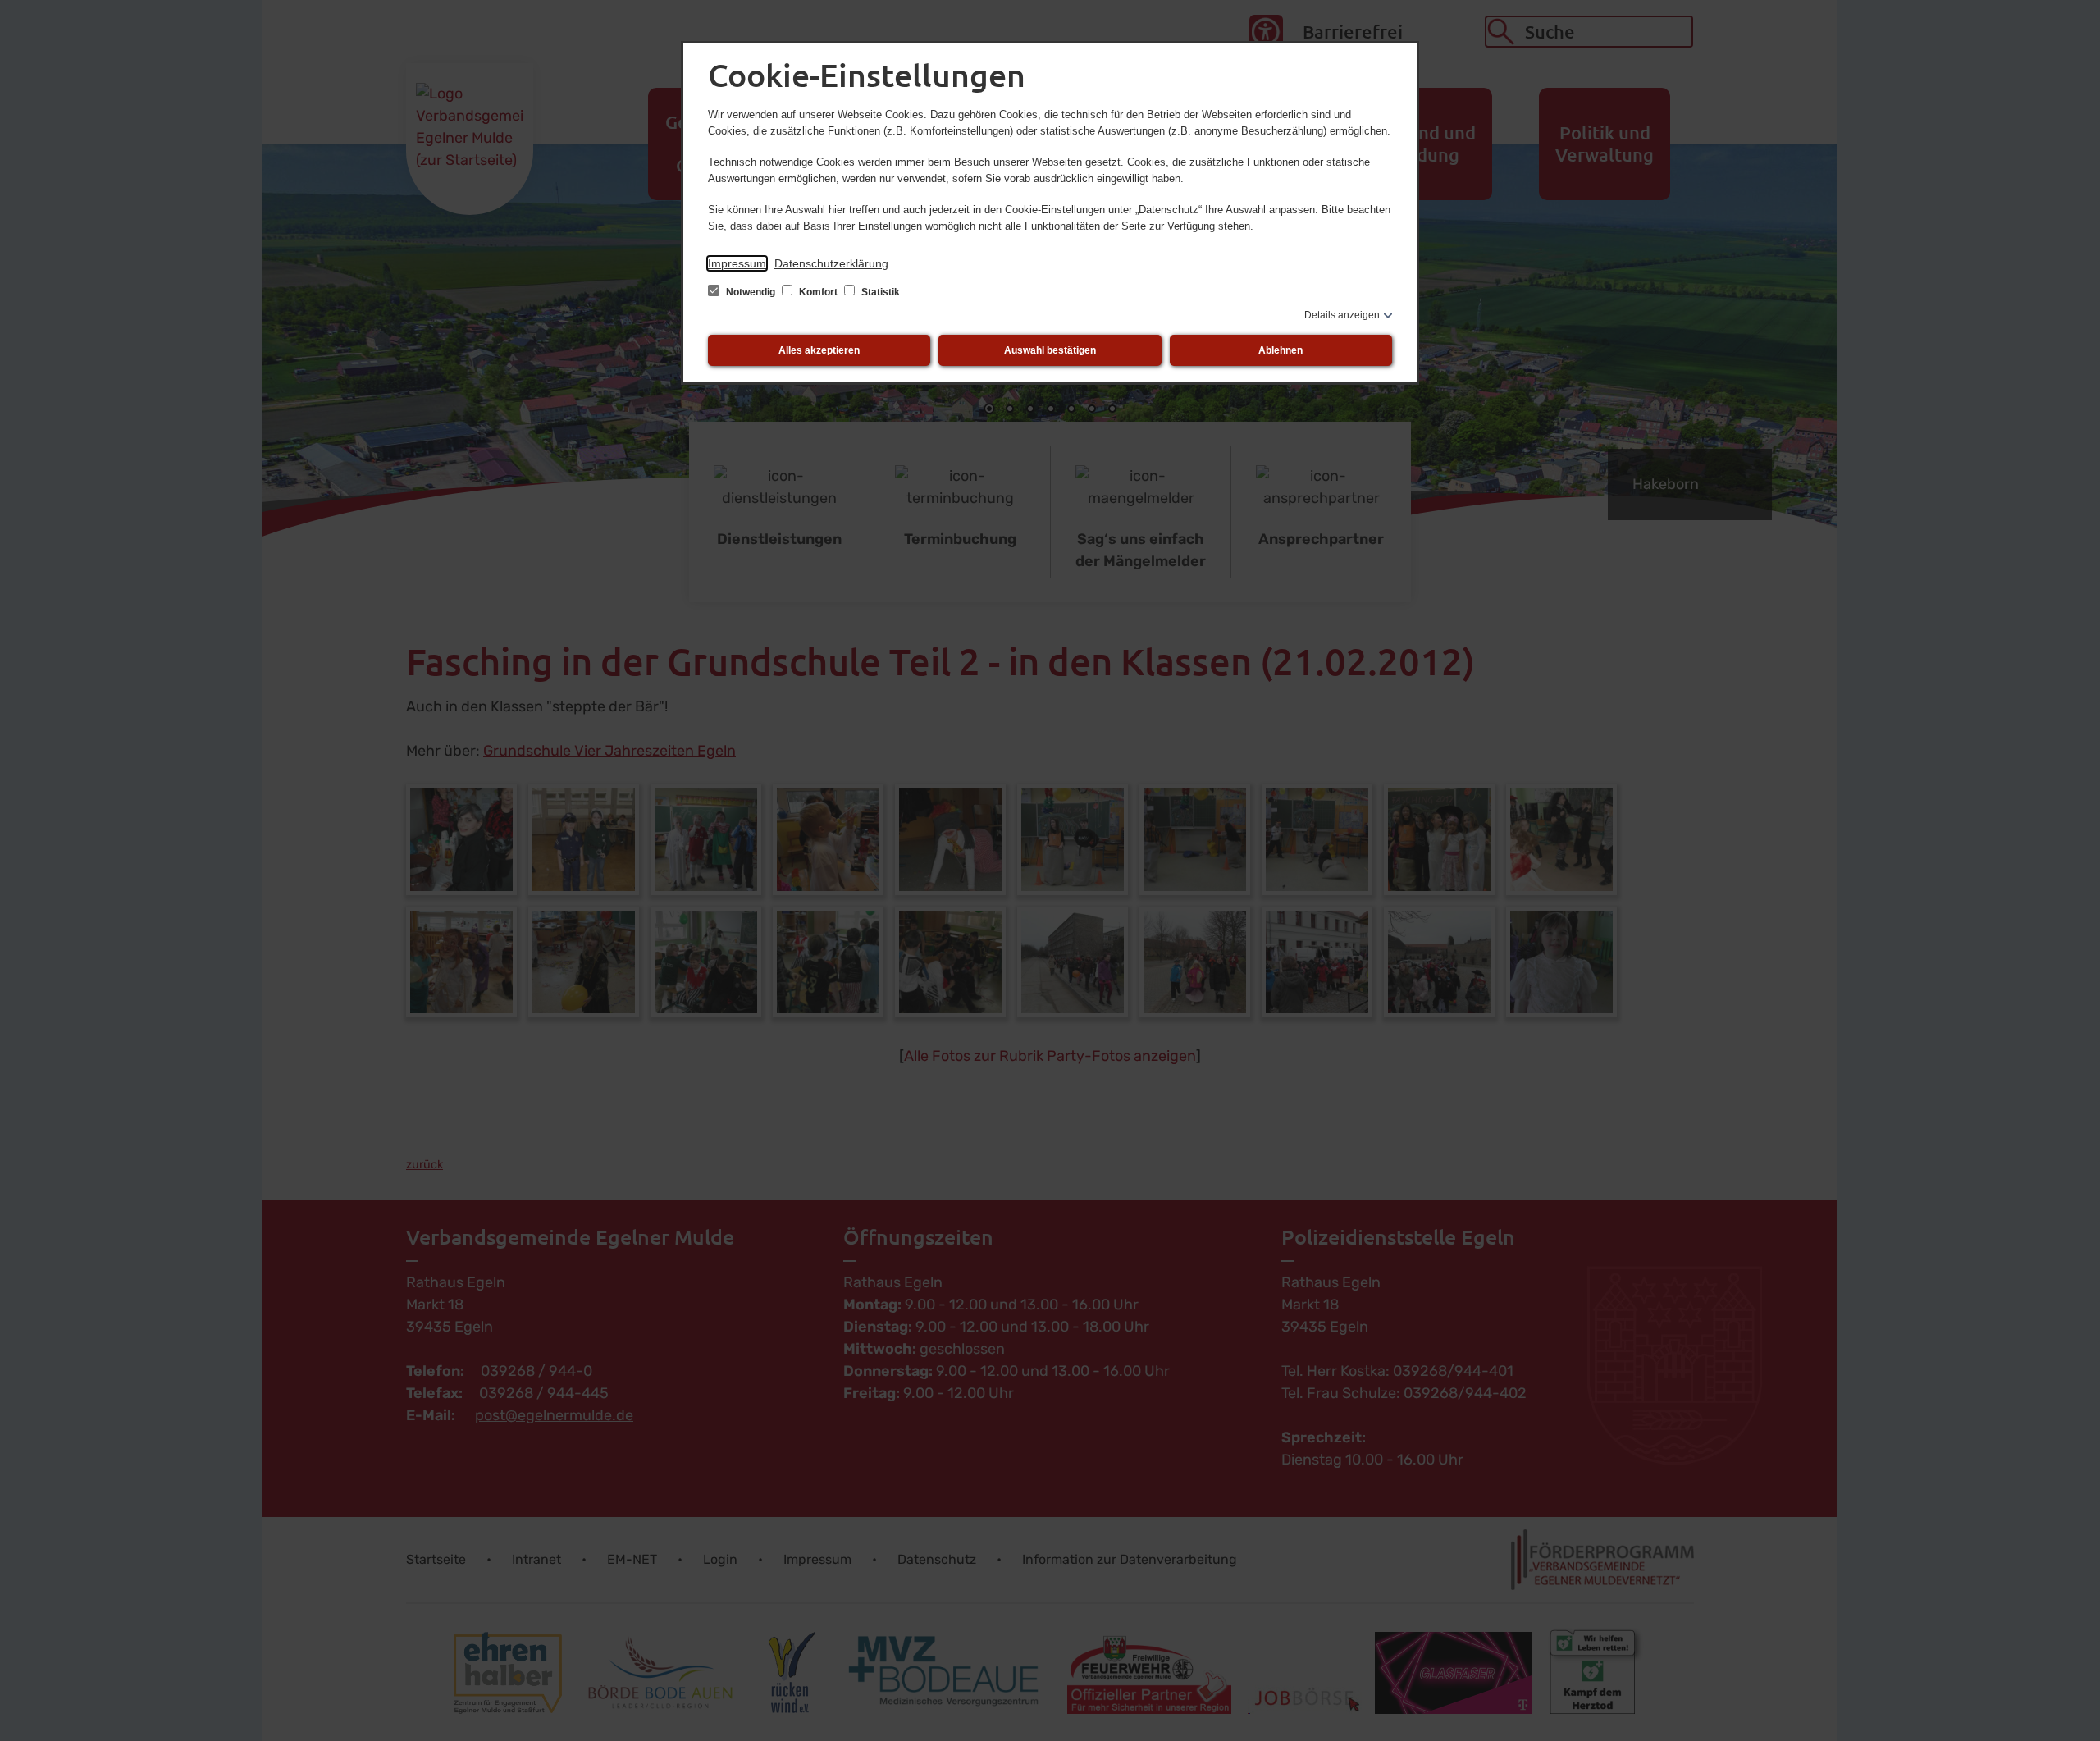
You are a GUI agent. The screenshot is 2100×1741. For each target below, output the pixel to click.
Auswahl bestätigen (1050, 350)
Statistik (879, 292)
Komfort (818, 292)
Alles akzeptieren (819, 350)
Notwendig (751, 292)
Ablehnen (1281, 350)
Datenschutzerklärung (831, 263)
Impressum (737, 263)
